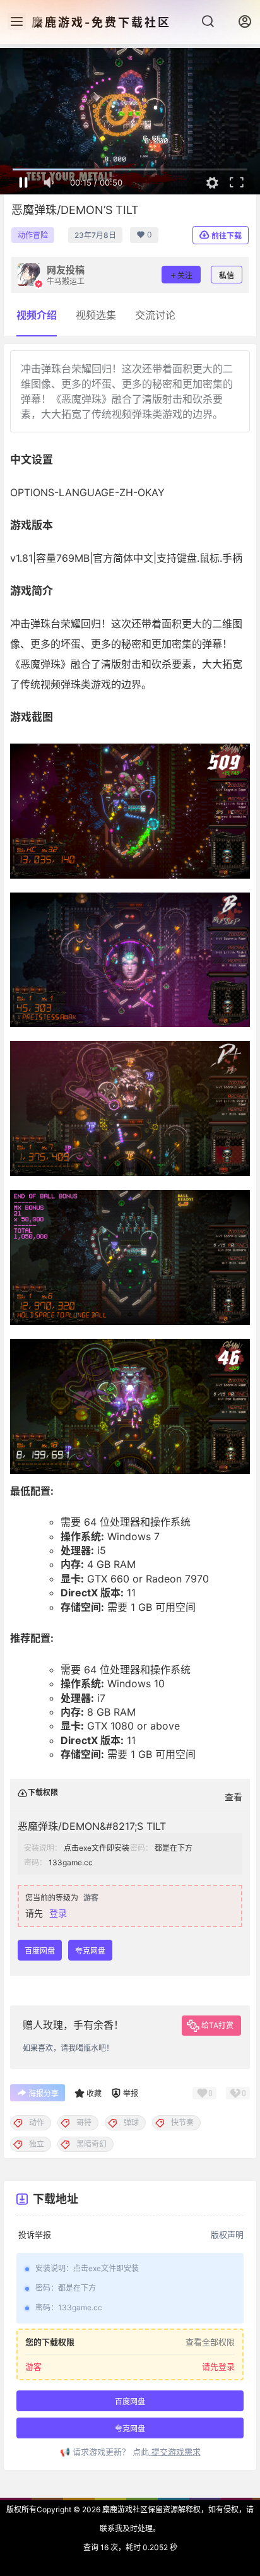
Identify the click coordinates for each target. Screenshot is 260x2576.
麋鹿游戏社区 (124, 2509)
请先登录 (218, 2367)
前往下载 (227, 236)
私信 (227, 276)
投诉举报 (35, 2235)
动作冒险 (33, 235)
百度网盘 (40, 1951)
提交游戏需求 (175, 2452)
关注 (185, 276)
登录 (58, 1913)
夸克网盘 (90, 1951)
